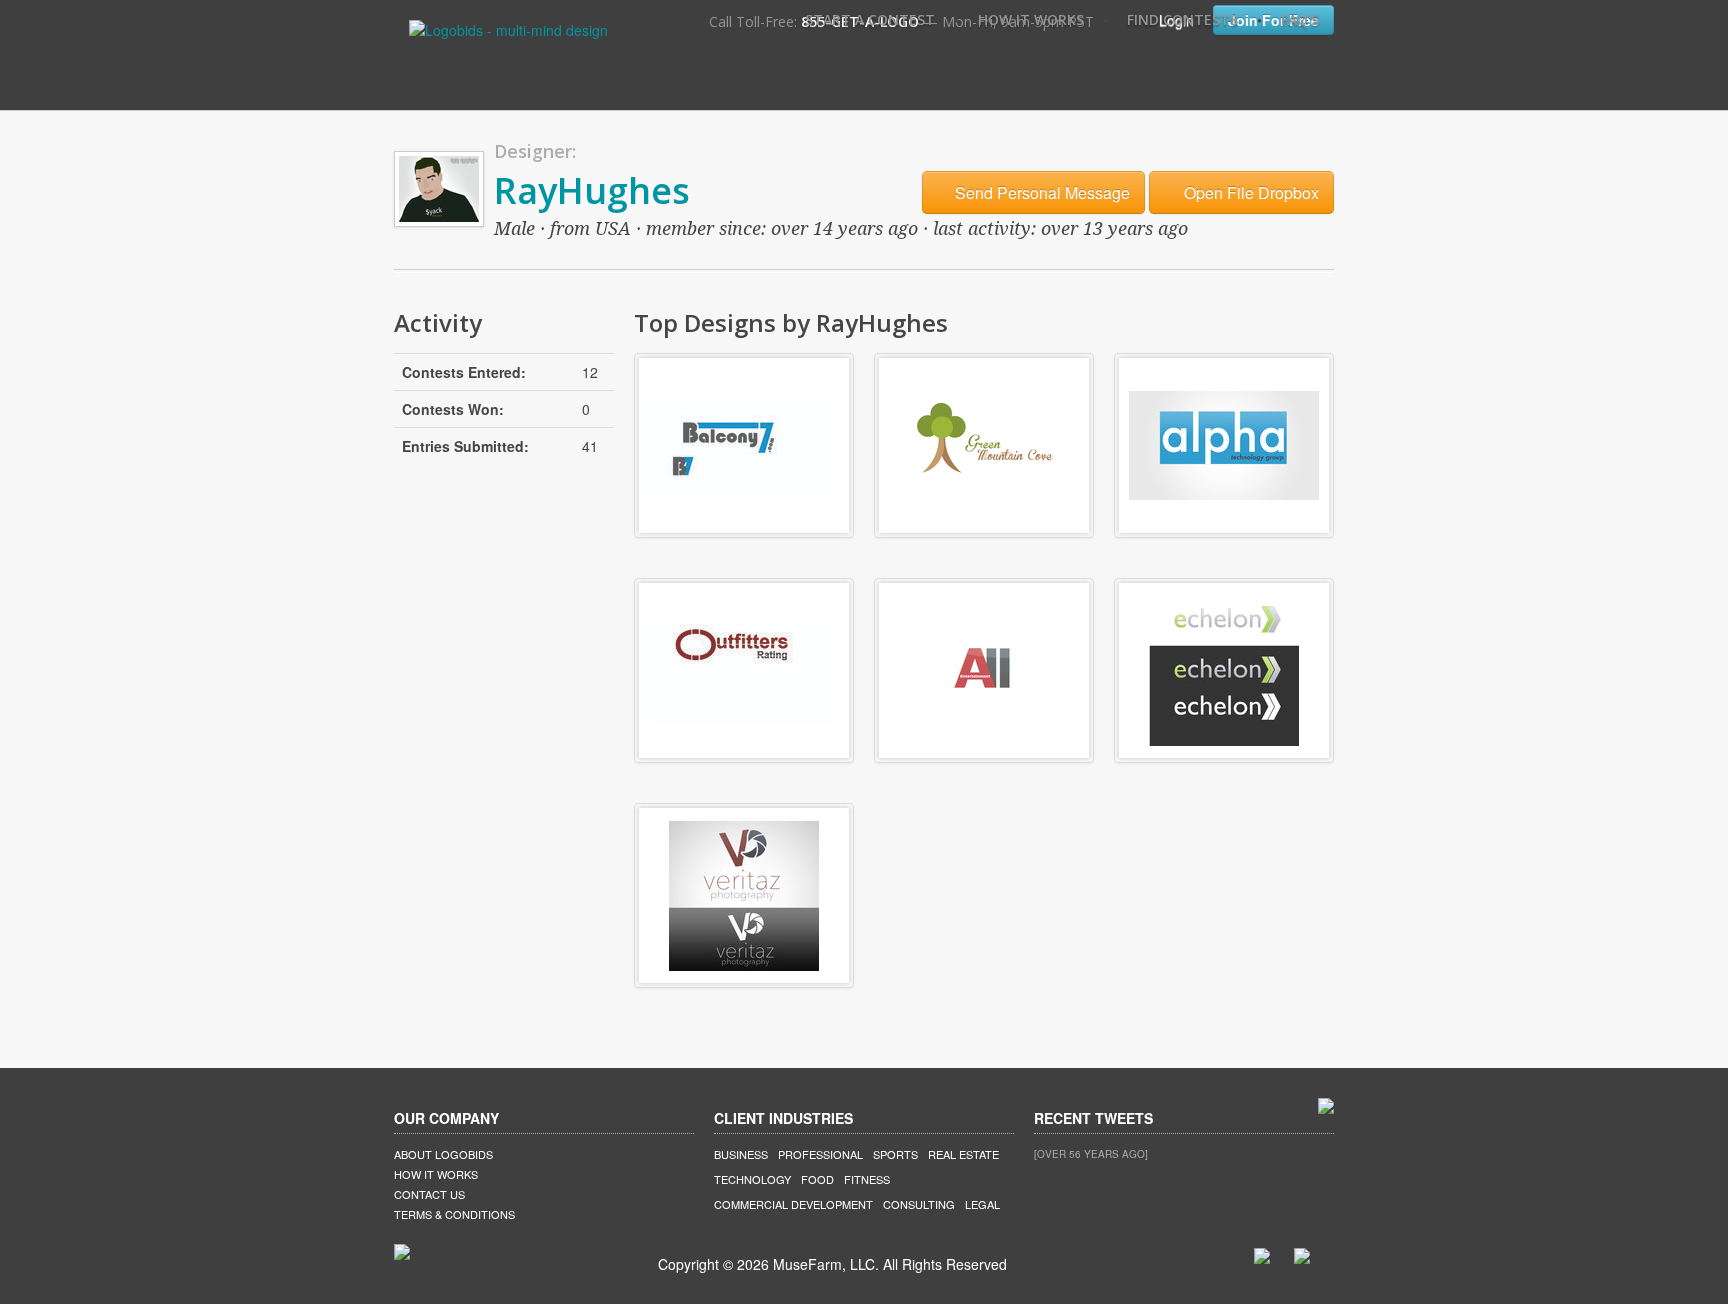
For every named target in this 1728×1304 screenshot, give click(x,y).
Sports (895, 1154)
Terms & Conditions (454, 1214)
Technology (752, 1179)
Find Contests (1182, 19)
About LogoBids (443, 1154)
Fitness (867, 1179)
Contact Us (429, 1194)
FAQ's (1300, 19)
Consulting (919, 1204)
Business (741, 1154)
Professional (820, 1154)
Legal (982, 1204)
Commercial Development (793, 1204)
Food (817, 1179)
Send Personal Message (1040, 192)
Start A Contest (870, 19)
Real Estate (963, 1154)
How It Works (1031, 19)
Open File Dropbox (1249, 192)
